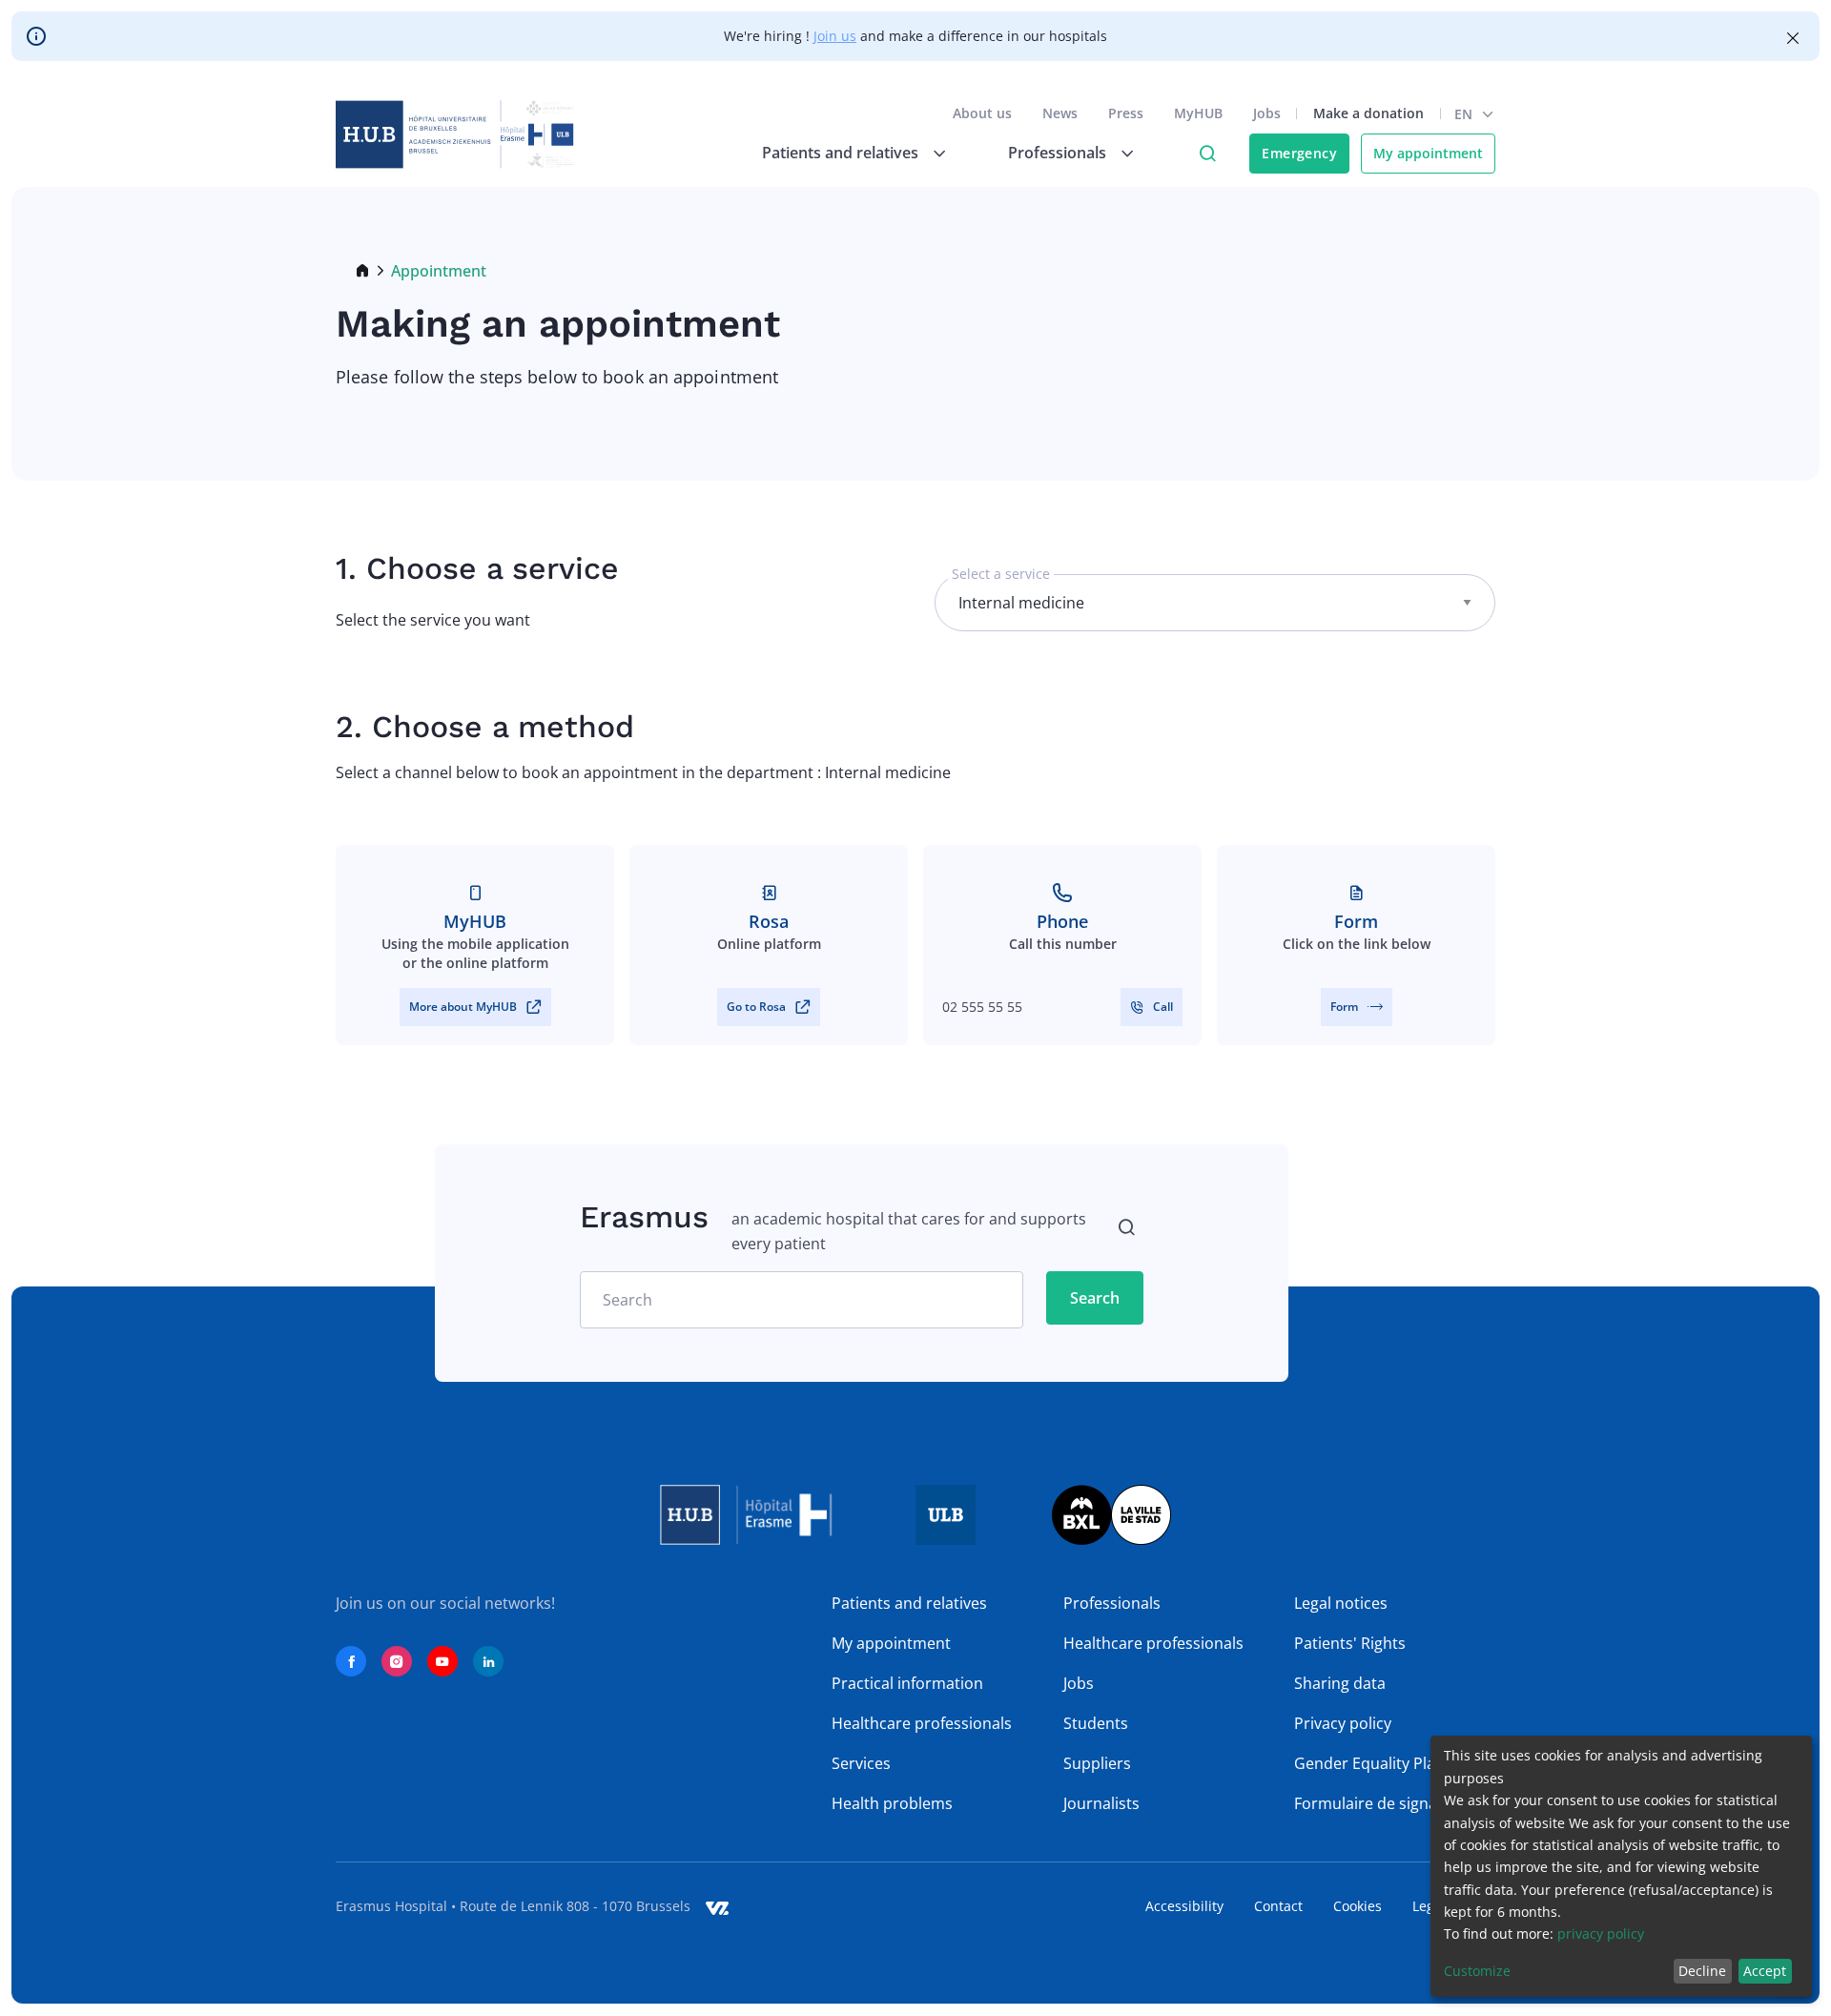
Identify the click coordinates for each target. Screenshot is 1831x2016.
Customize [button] (1477, 1971)
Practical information (907, 1683)
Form (1344, 1007)
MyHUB (1198, 113)
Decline (1702, 1971)
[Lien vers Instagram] (397, 1661)
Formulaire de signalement (1391, 1803)
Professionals (1112, 1603)
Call (1163, 1007)
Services (861, 1763)
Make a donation (1368, 113)
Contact (1278, 1906)
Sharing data (1340, 1683)
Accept (1765, 1971)
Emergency (1299, 153)
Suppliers (1097, 1763)
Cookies (1358, 1906)
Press (1126, 113)
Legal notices (1341, 1603)
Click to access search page (1207, 154)
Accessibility (1184, 1906)
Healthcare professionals (922, 1723)
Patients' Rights (1350, 1643)
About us (982, 113)
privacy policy (1601, 1934)
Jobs (1267, 113)
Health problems (892, 1803)
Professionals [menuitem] (1057, 153)
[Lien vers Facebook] (351, 1661)
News (1060, 113)
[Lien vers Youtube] (442, 1661)
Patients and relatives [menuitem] (840, 153)
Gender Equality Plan (1369, 1763)
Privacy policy (1343, 1723)
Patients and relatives (909, 1603)
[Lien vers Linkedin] (488, 1661)
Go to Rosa (756, 1007)
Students (1096, 1723)
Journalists (1101, 1803)
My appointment (1428, 153)
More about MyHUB (463, 1007)
